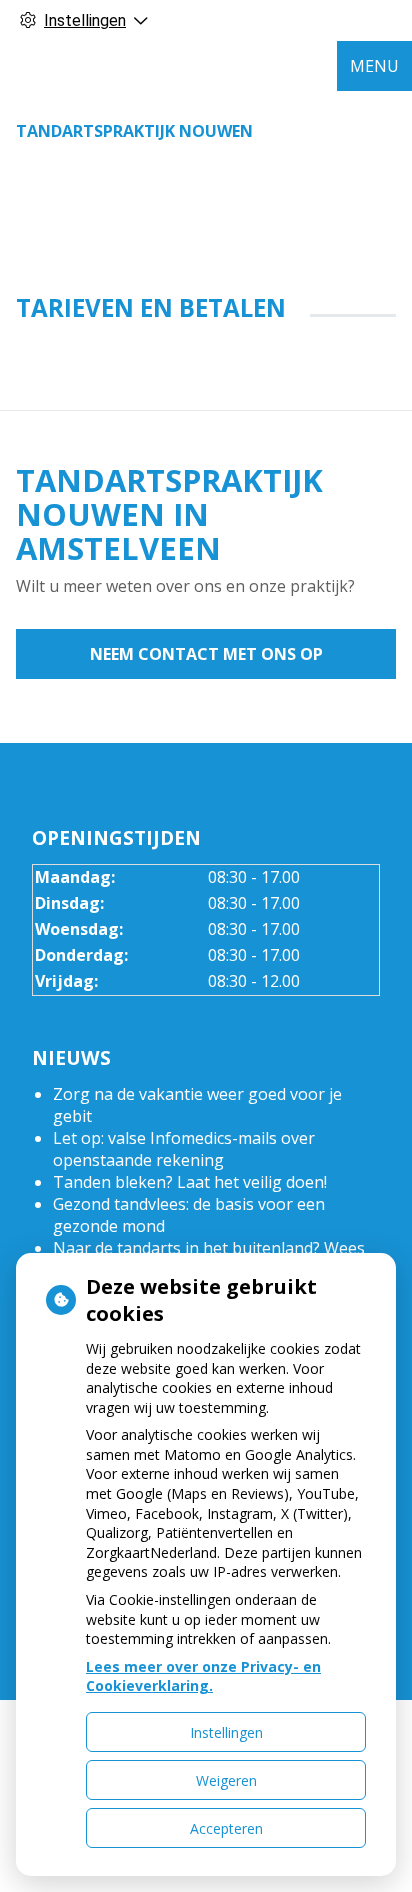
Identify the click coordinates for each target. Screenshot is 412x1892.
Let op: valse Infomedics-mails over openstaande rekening (184, 1149)
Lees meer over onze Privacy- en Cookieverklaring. (203, 1676)
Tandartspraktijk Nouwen (134, 131)
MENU (374, 66)
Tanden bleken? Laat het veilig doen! (190, 1182)
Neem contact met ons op (206, 654)
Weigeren (226, 1780)
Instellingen (226, 1732)
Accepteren (226, 1828)
